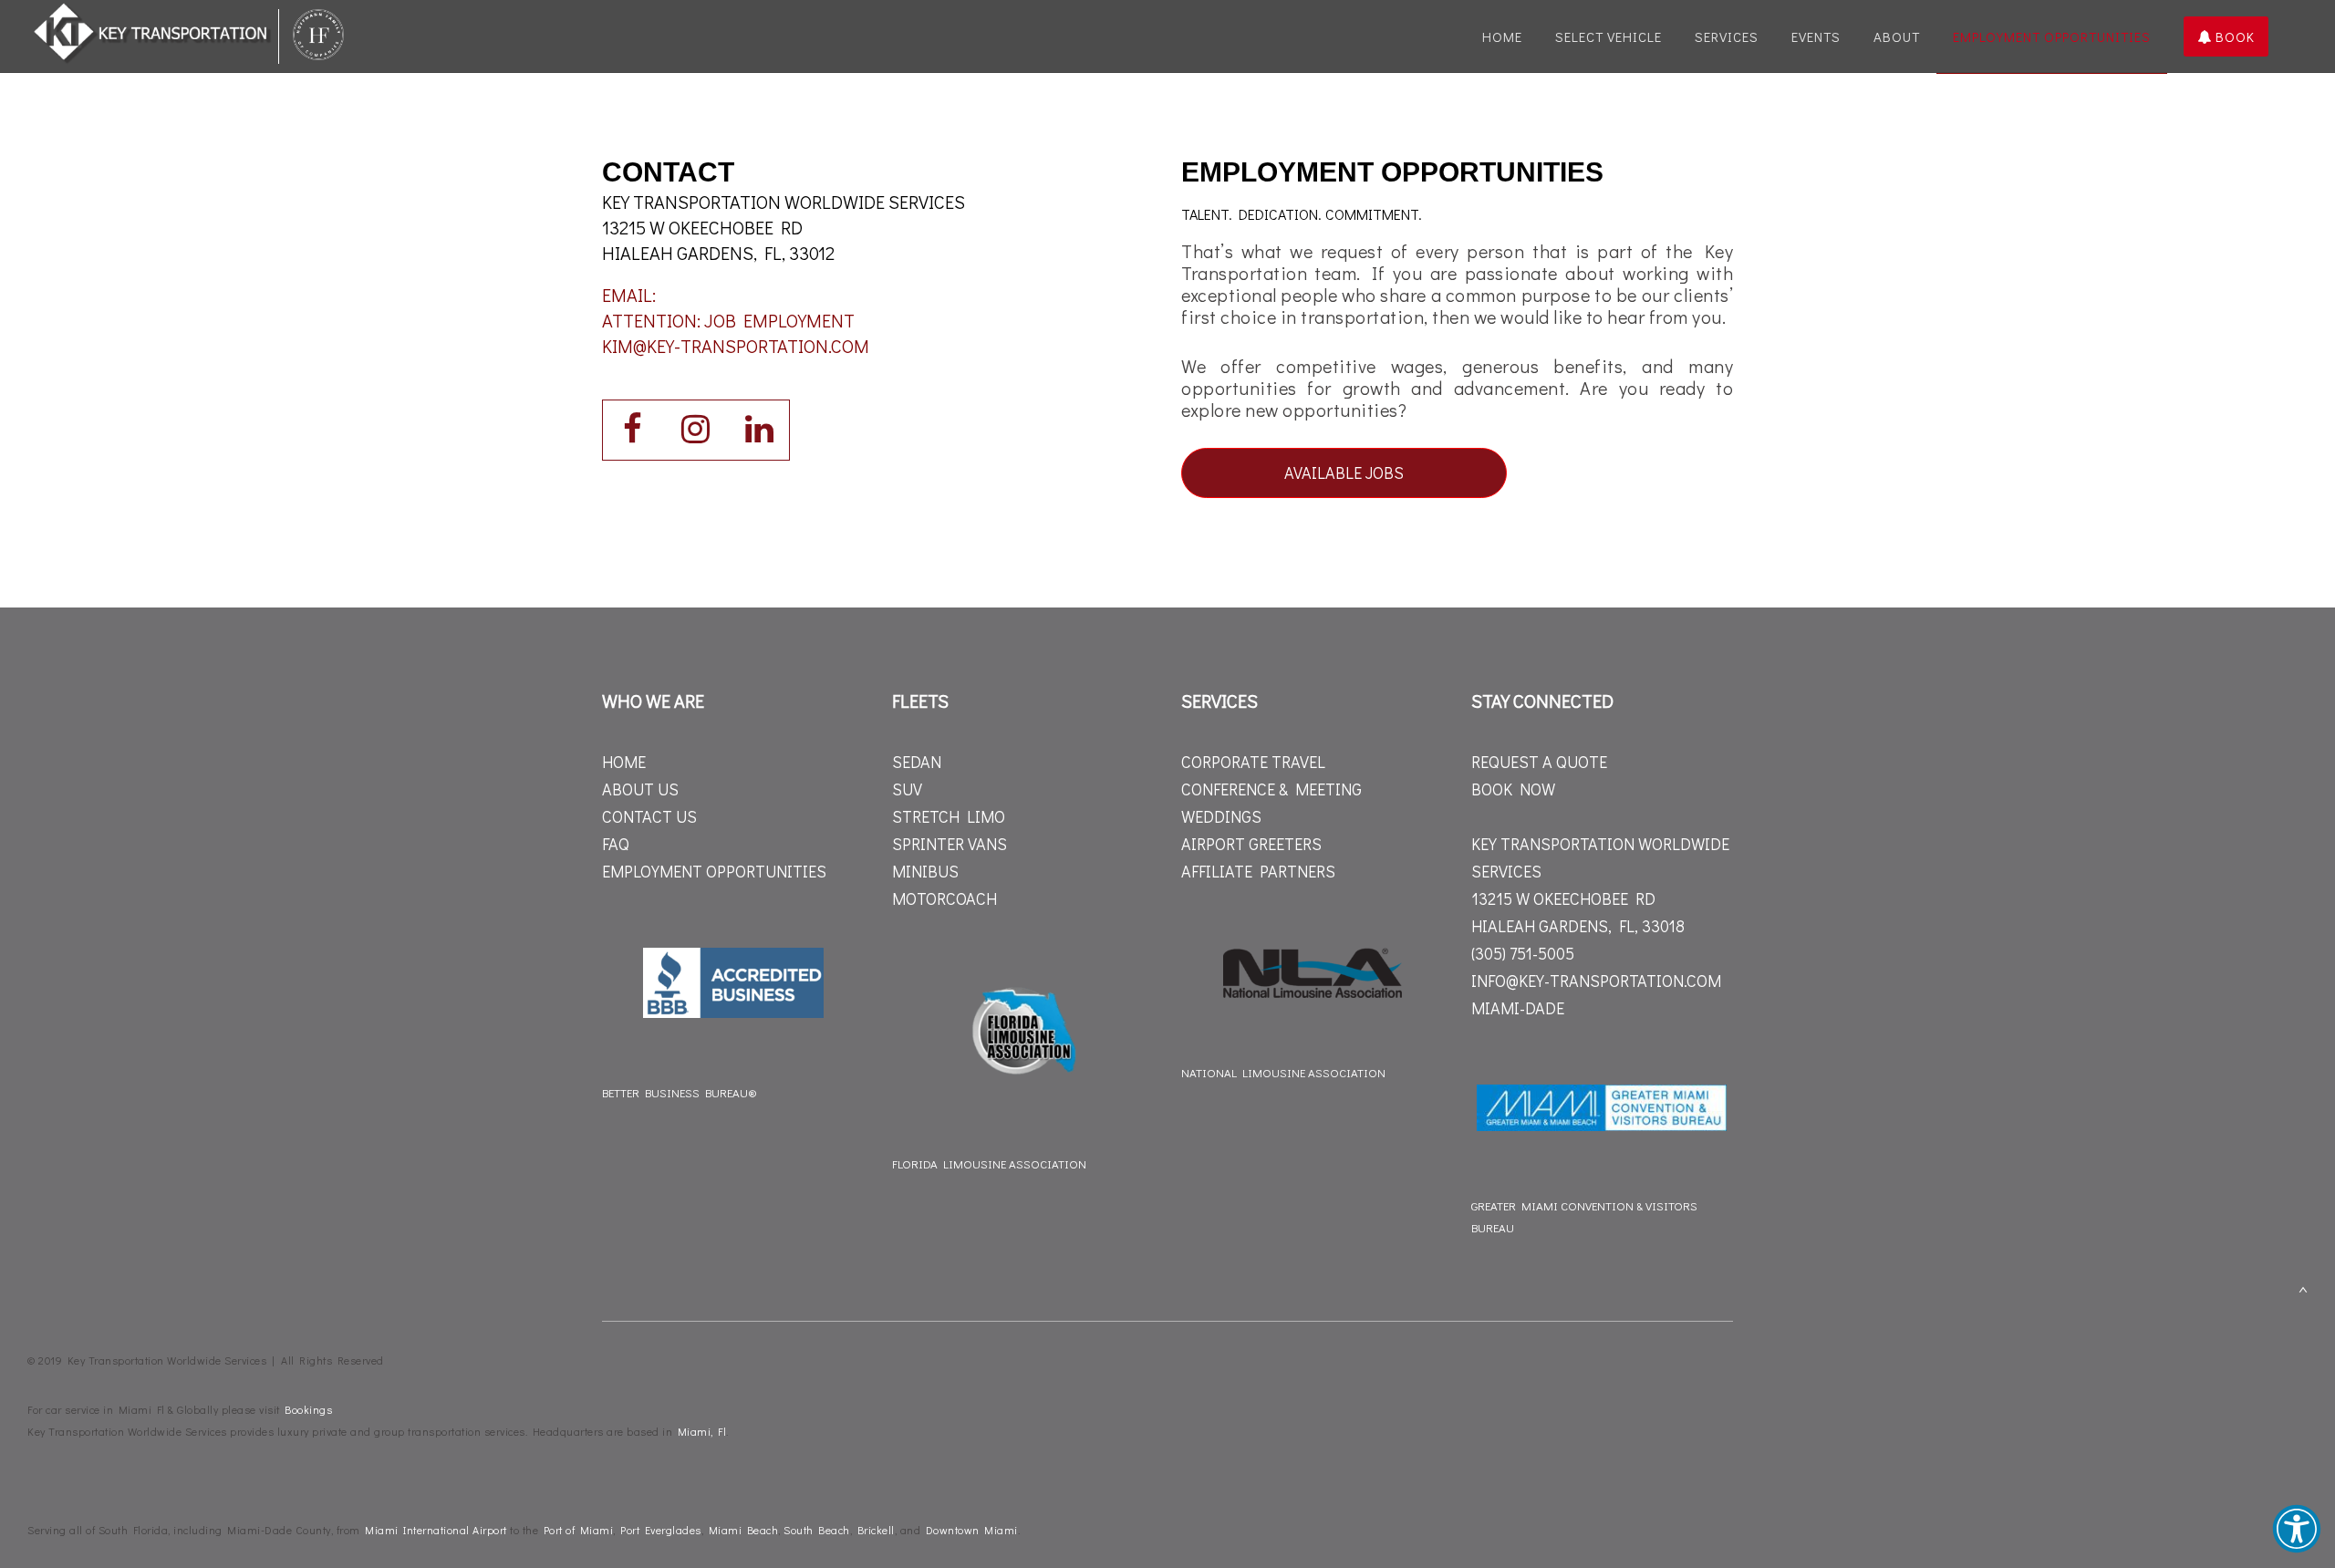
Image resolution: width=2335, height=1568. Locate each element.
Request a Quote (1539, 762)
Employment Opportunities (714, 871)
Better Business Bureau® (680, 1092)
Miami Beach (744, 1530)
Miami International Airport (436, 1530)
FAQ (616, 844)
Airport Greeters (1251, 844)
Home (624, 762)
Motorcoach (944, 898)
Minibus (925, 871)
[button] (2297, 1529)
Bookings (308, 1409)
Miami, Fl (702, 1431)
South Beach (817, 1530)
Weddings (1221, 816)
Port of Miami (579, 1530)
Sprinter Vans (950, 844)
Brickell (876, 1530)
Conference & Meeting (1271, 789)
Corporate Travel (1253, 762)
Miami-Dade (1518, 1008)
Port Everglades (661, 1530)
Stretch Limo (949, 816)
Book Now (1513, 789)
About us (640, 789)
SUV (907, 789)
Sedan (917, 762)
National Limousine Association (1283, 1072)
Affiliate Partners (1258, 871)
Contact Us (649, 816)
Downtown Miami (972, 1530)
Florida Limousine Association (989, 1163)
